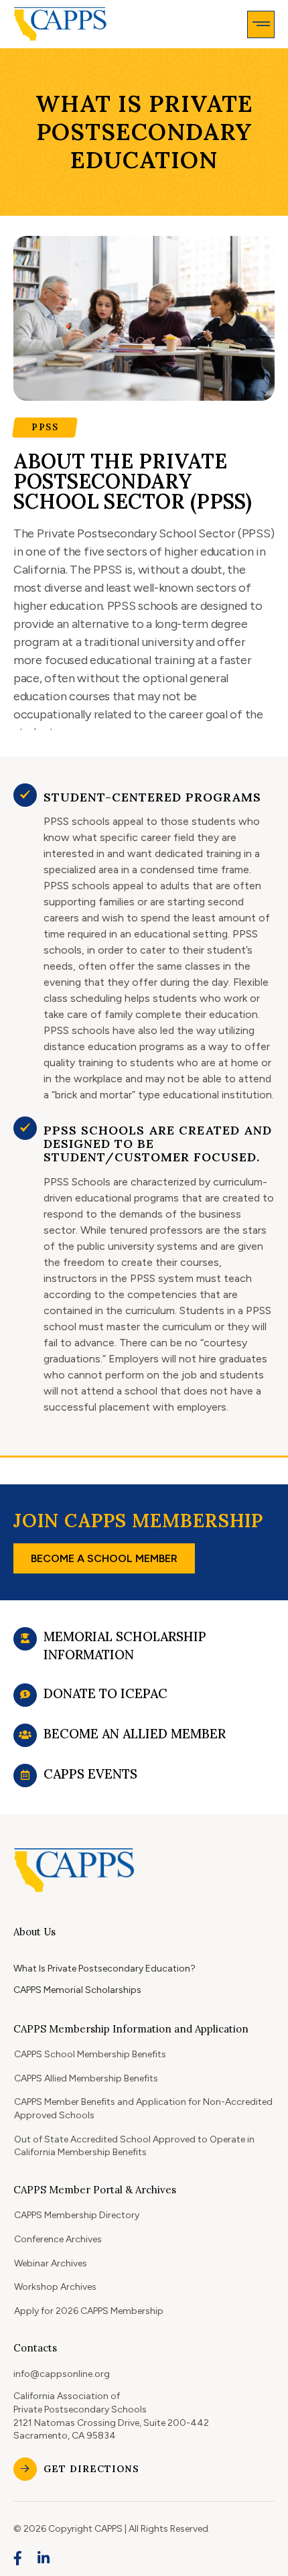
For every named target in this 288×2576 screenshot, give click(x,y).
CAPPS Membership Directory (77, 2215)
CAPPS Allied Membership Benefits (86, 2078)
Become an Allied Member (135, 1734)
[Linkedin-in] (44, 2558)
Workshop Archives (55, 2287)
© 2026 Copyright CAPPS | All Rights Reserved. (112, 2529)
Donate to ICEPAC (105, 1693)
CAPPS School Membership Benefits (90, 2054)
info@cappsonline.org (62, 2374)
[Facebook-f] (18, 2558)
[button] (261, 24)
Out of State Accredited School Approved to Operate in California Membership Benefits (134, 2146)
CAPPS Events (90, 1774)
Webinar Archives (51, 2263)
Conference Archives (58, 2239)
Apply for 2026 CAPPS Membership (89, 2311)
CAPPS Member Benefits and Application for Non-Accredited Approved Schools (143, 2109)
